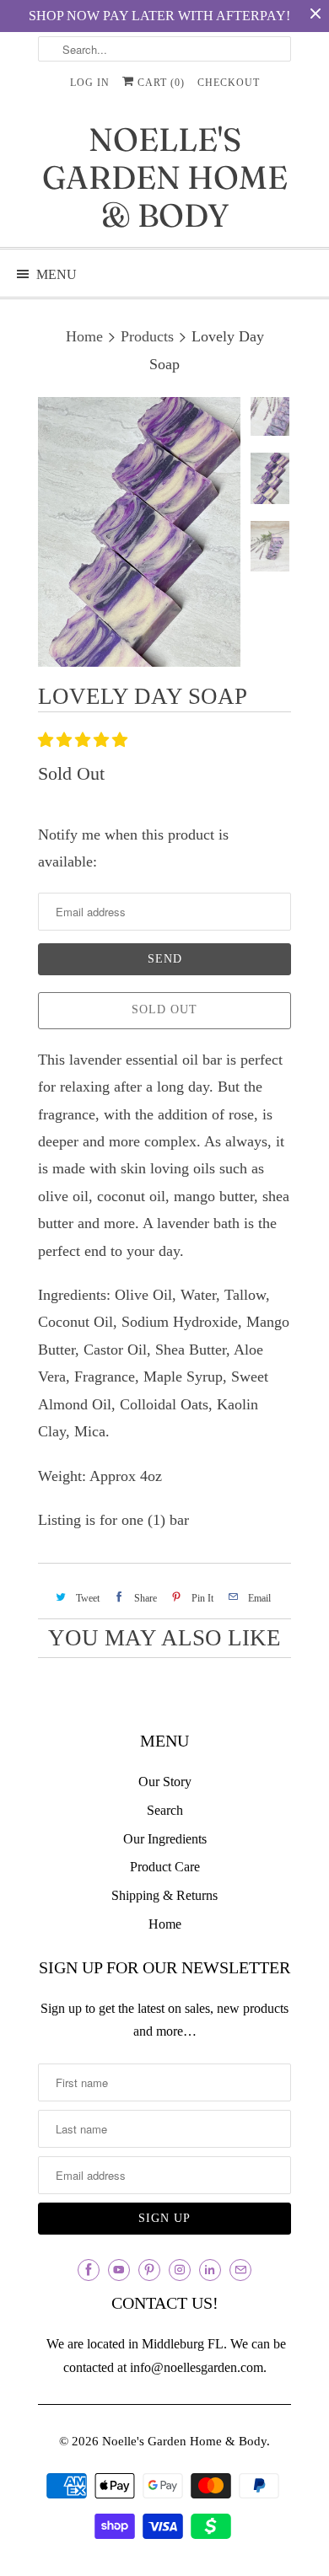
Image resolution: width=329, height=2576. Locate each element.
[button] (85, 740)
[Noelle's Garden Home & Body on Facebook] (89, 2270)
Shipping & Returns (164, 1895)
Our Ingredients (165, 1839)
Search (165, 1810)
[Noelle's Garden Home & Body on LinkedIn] (210, 2270)
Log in (90, 83)
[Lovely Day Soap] (139, 532)
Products (147, 336)
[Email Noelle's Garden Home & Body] (240, 2270)
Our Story (165, 1782)
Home (165, 1924)
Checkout (229, 83)
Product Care (165, 1867)
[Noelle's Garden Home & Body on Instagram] (180, 2270)
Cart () (159, 83)
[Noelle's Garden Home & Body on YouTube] (119, 2270)
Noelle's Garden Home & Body (165, 177)
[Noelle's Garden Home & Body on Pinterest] (149, 2270)
